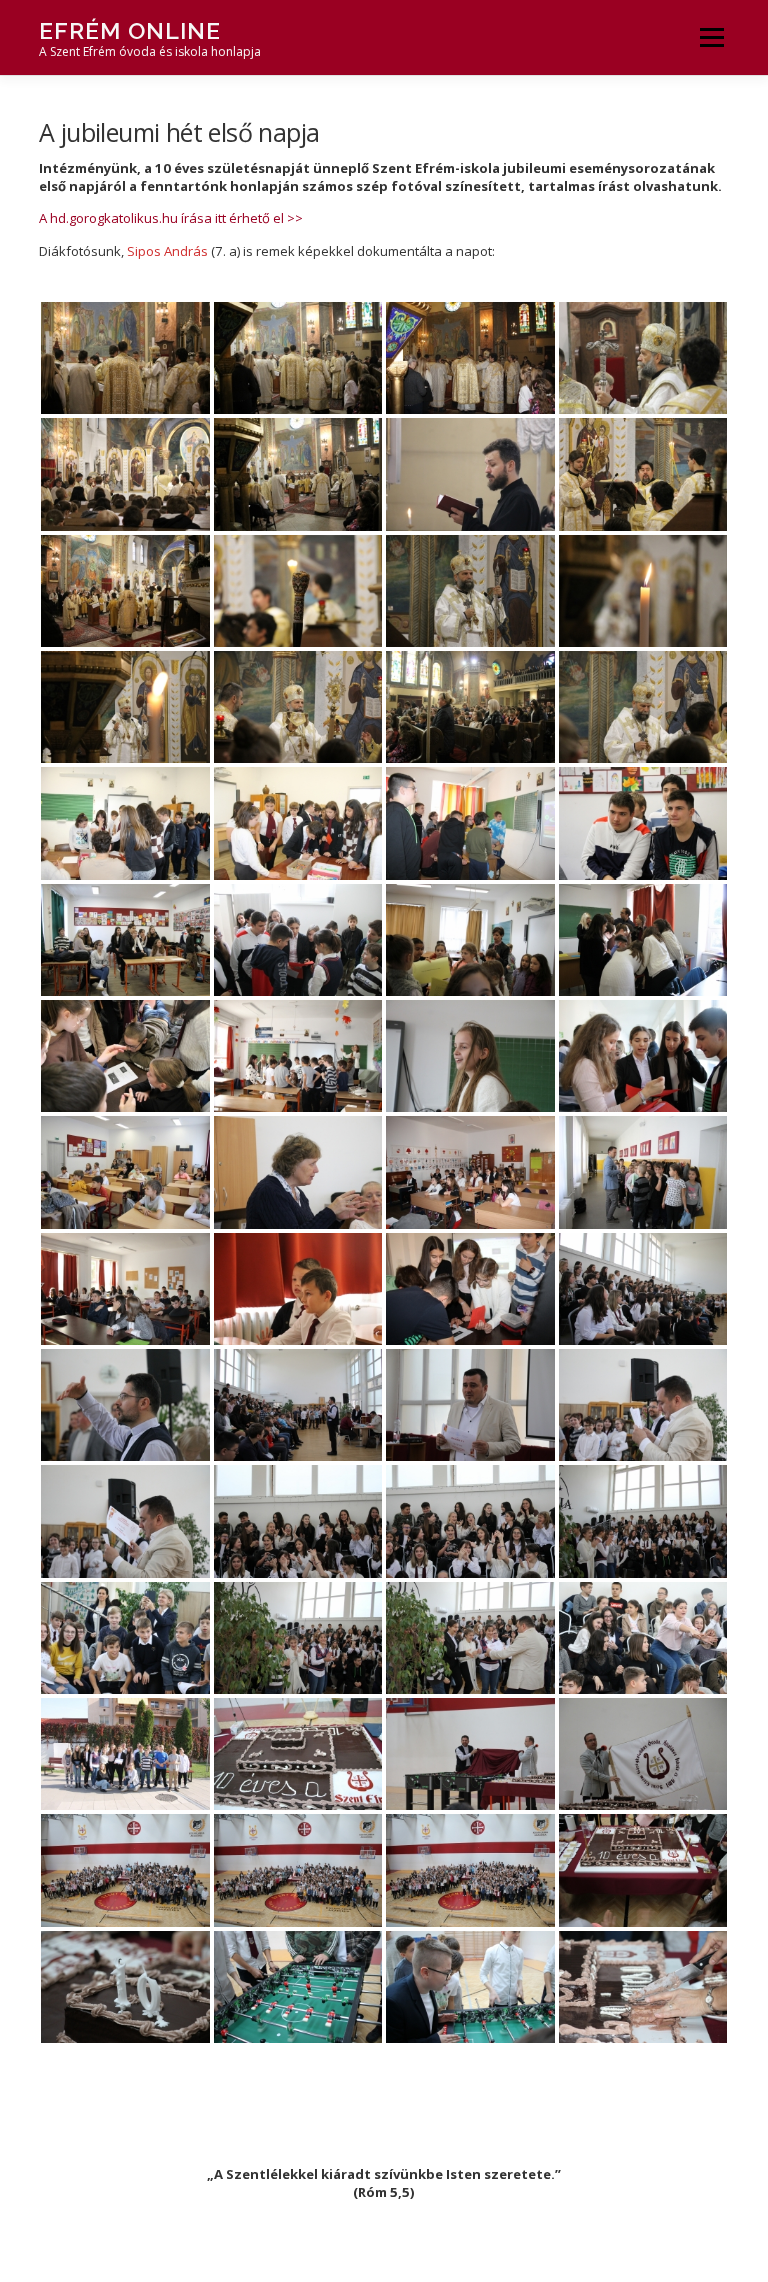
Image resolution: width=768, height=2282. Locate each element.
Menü (711, 37)
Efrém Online (130, 30)
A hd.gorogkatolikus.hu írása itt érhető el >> (171, 218)
